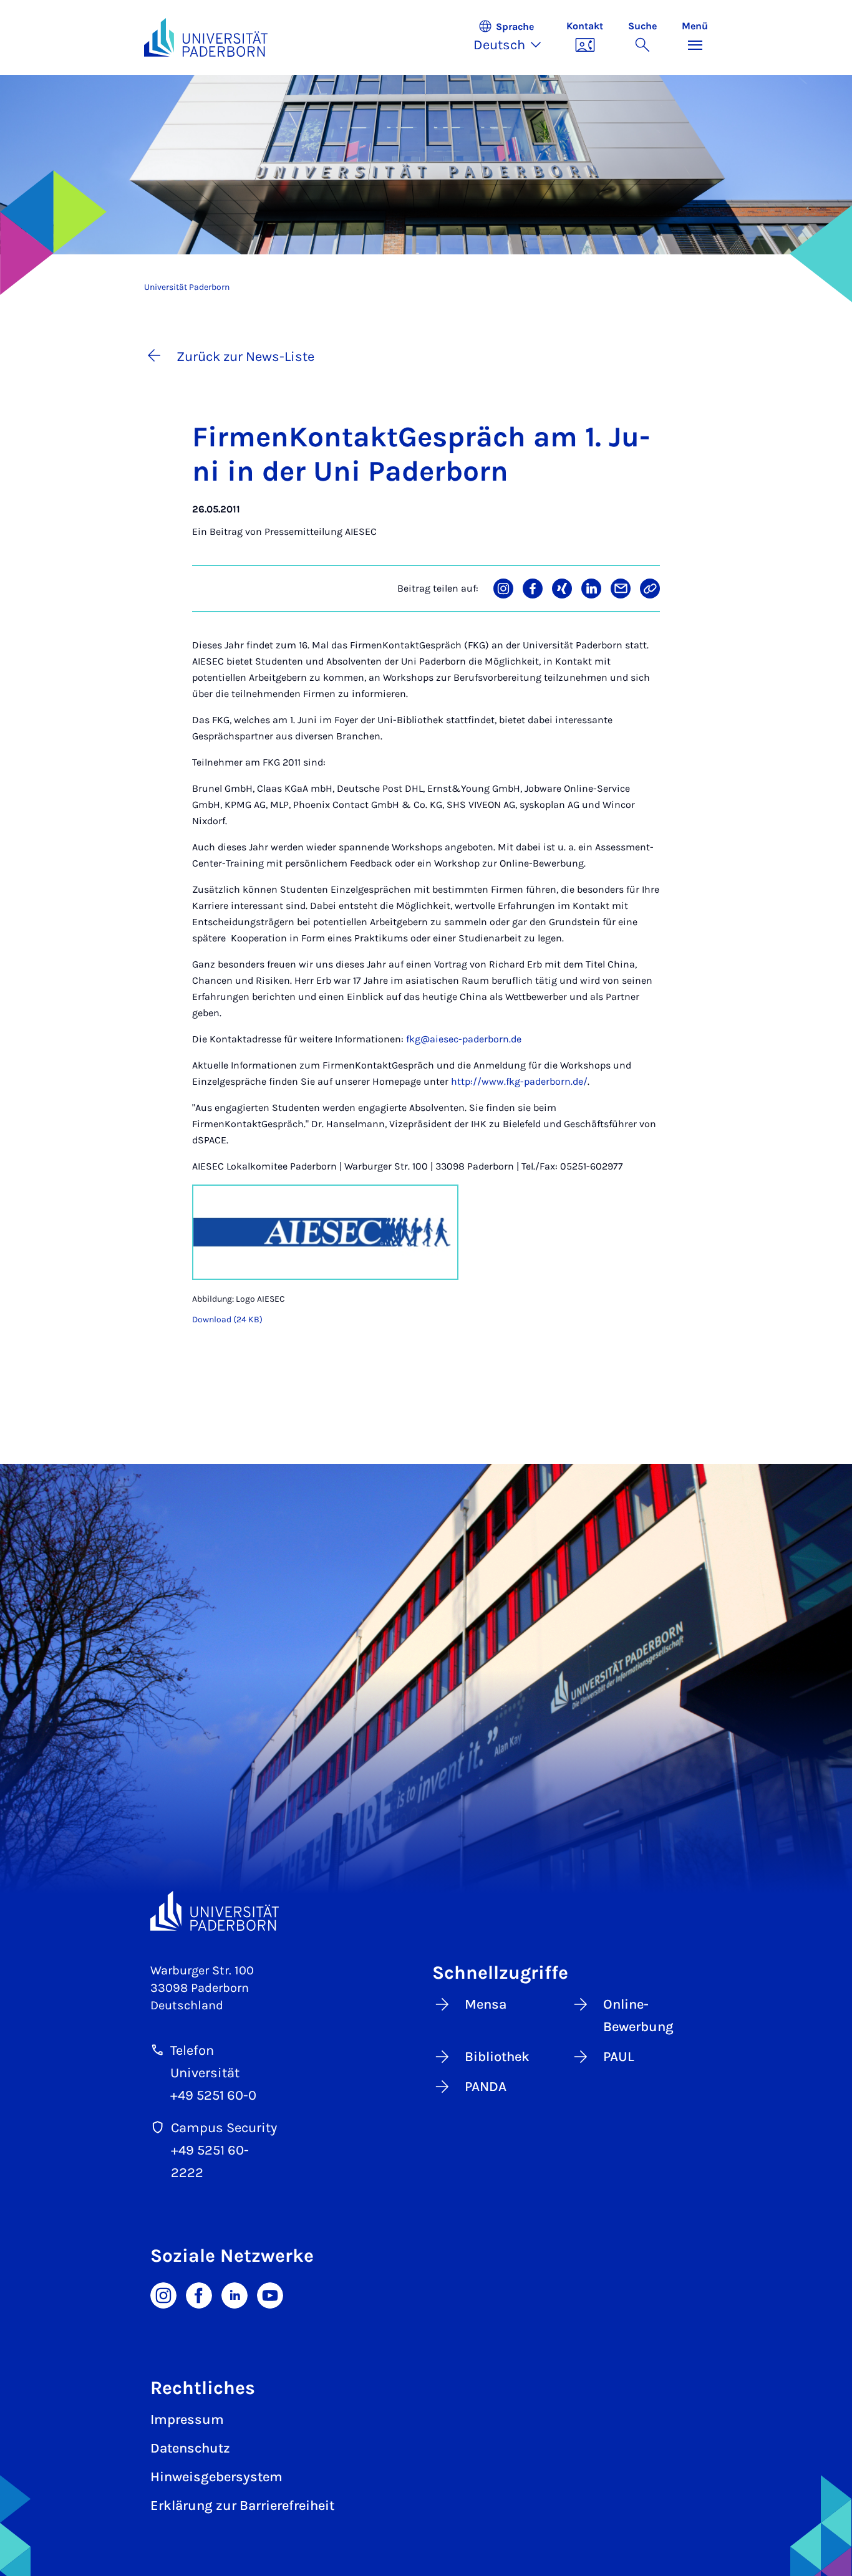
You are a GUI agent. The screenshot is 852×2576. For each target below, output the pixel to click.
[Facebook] (199, 2295)
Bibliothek (497, 2057)
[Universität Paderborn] (215, 1911)
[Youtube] (270, 2295)
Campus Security (224, 2128)
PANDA (486, 2087)
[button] (514, 37)
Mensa (486, 2004)
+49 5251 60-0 (213, 2095)
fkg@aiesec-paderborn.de (464, 1039)
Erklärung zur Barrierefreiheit (242, 2506)
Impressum (187, 2420)
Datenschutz (190, 2448)
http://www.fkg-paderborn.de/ (519, 1081)
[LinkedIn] (235, 2295)
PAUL (619, 2057)
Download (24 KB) (227, 1319)
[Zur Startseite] (206, 37)
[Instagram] (163, 2295)
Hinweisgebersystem (216, 2477)
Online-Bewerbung (638, 2016)
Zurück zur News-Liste (245, 357)
